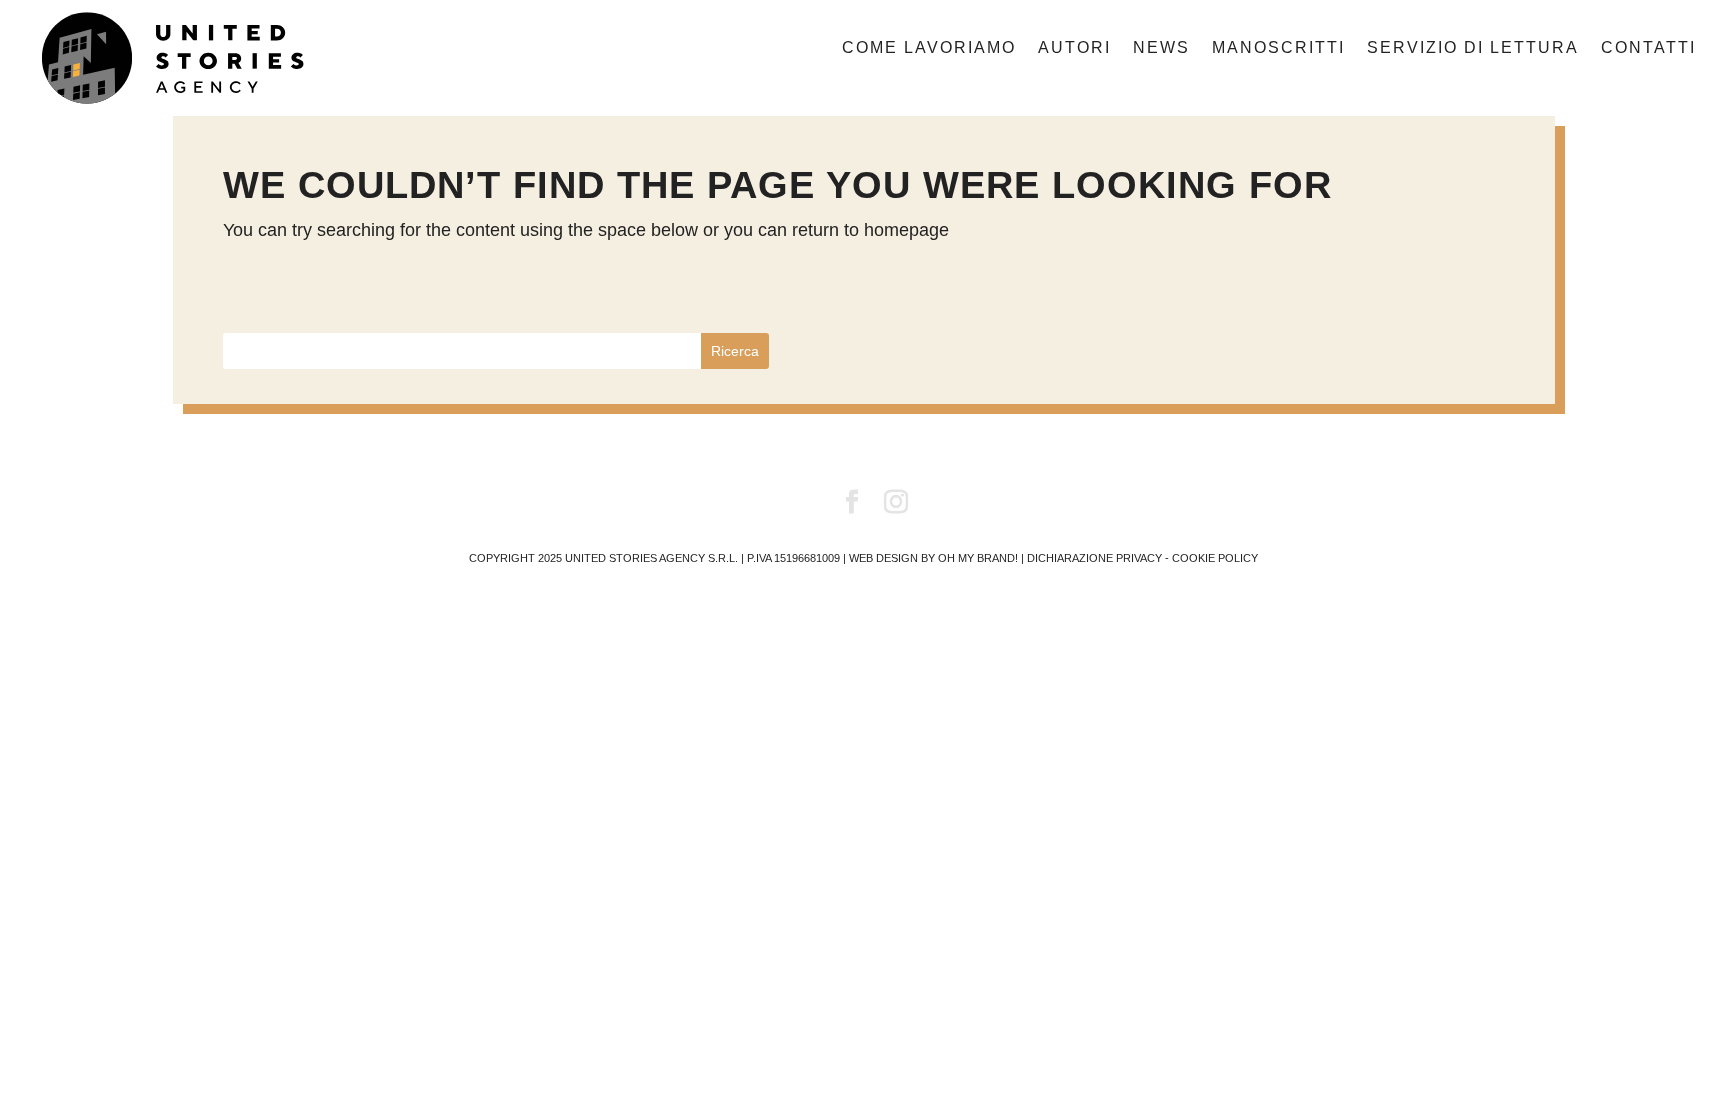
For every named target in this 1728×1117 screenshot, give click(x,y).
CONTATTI (1648, 48)
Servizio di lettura (1473, 48)
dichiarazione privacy (1094, 558)
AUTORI (1074, 48)
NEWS (1161, 48)
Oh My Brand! (978, 558)
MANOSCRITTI (1278, 48)
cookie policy (1215, 558)
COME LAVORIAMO (929, 48)
